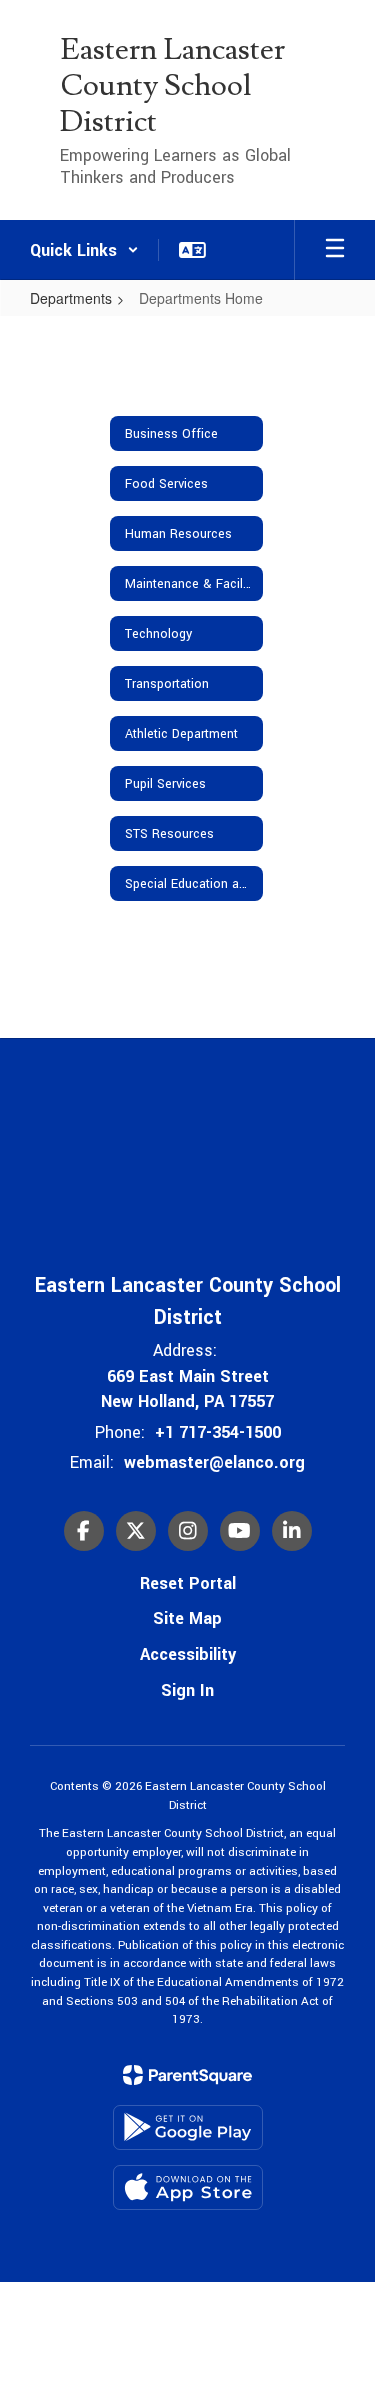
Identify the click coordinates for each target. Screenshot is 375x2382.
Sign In (187, 1690)
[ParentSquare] (187, 2075)
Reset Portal (188, 1583)
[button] (84, 250)
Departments (71, 298)
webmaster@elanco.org (214, 1462)
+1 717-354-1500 (218, 1432)
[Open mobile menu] (335, 250)
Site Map (187, 1618)
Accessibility (188, 1654)
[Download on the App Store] (188, 2187)
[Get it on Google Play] (188, 2127)
